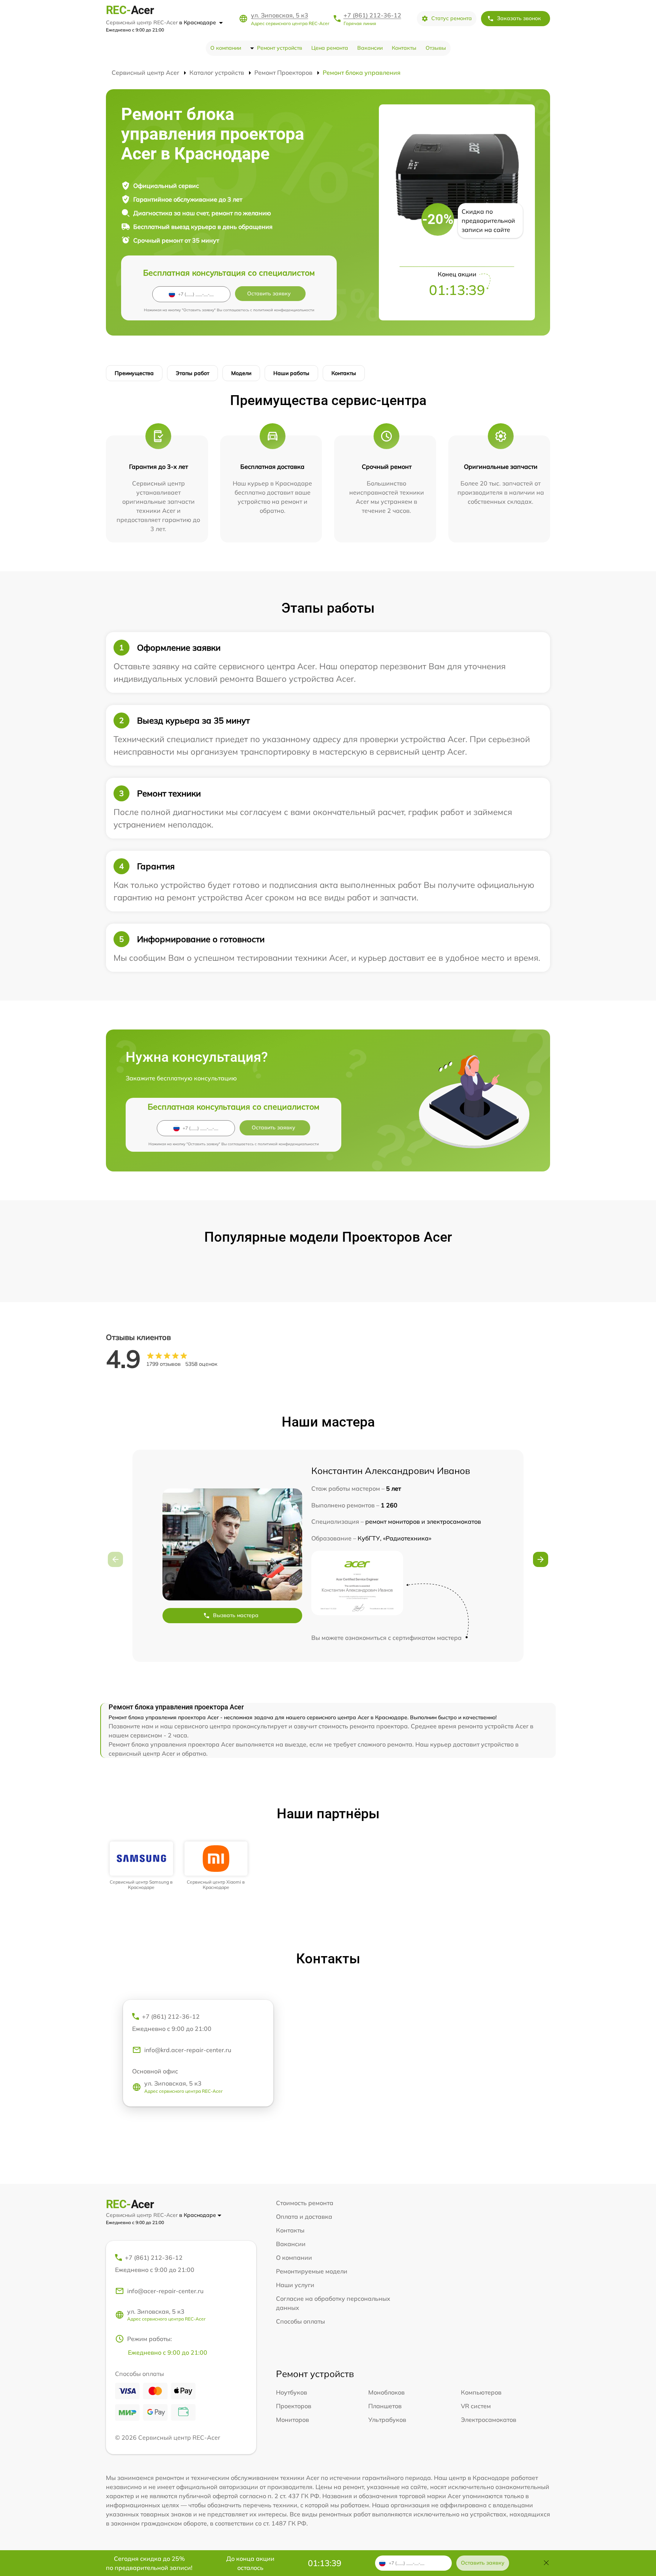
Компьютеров (481, 2392)
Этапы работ (192, 373)
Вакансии (370, 48)
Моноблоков (386, 2392)
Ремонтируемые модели (312, 2271)
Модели (241, 373)
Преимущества (134, 373)
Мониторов (293, 2420)
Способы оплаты (300, 2321)
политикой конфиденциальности (284, 310)
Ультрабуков (387, 2420)
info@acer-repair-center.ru (165, 2291)
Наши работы (291, 373)
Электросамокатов (489, 2420)
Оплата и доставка (304, 2217)
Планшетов (385, 2406)
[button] (541, 1559)
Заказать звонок (519, 18)
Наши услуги (295, 2285)
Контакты (404, 48)
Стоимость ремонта (305, 2203)
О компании (226, 48)
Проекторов (294, 2406)
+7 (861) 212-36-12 (372, 15)
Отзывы (436, 48)
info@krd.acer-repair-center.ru (188, 2050)
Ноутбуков (292, 2392)
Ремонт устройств (280, 48)
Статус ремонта (452, 18)
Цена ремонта (330, 48)
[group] (141, 1866)
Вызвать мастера (236, 1615)
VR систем (476, 2406)
